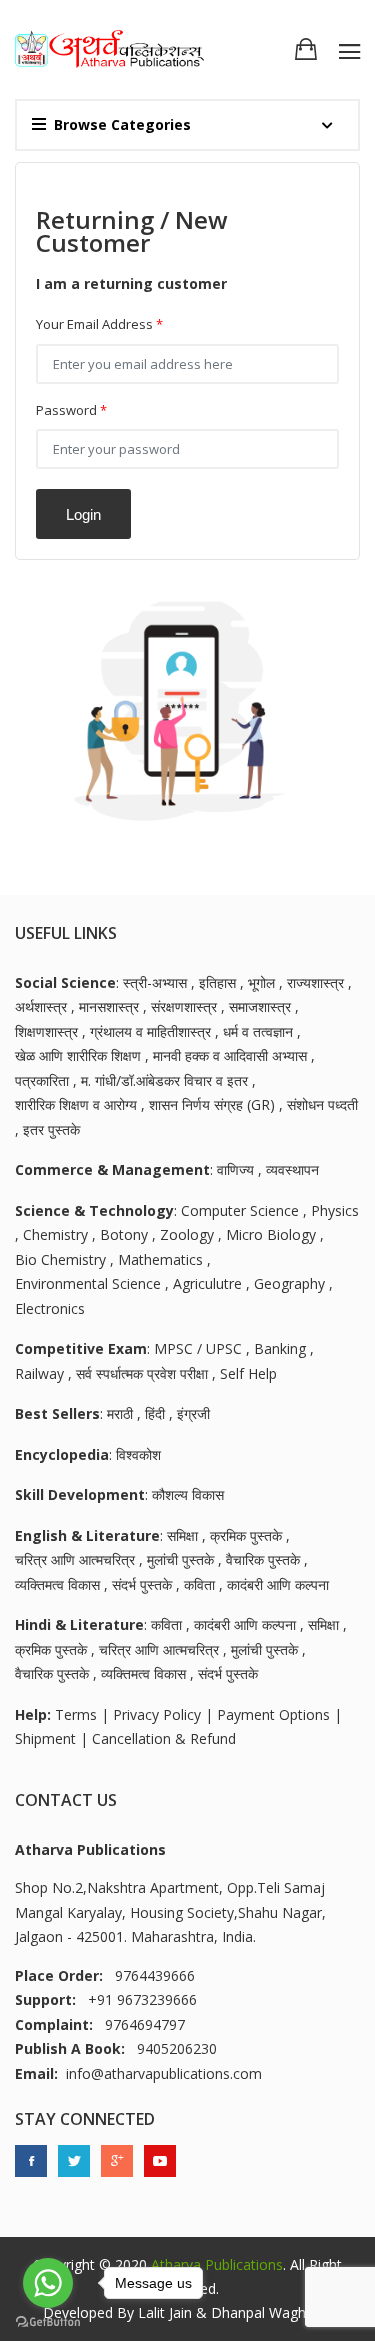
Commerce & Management (112, 1169)
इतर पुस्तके (51, 1129)
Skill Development (80, 1494)
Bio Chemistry (60, 1259)
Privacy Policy (157, 1714)
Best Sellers (57, 1413)
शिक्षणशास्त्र (46, 1031)
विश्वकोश (138, 1454)
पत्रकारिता (42, 1080)
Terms (76, 1714)
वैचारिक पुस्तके (263, 1559)
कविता (199, 1584)
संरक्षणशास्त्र (184, 1006)
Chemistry (55, 1234)
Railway (39, 1373)
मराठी (120, 1413)
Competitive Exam (81, 1348)
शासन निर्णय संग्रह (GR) (212, 1104)
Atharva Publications (217, 2264)
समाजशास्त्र (260, 1006)
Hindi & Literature (79, 1624)
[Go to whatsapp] (48, 2283)
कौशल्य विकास (188, 1494)
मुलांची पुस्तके (180, 1559)
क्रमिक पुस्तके (246, 1535)
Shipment (45, 1738)
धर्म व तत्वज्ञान (258, 1031)
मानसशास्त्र (109, 1006)
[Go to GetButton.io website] (48, 2321)
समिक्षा (182, 1535)
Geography (289, 1283)
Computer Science (240, 1210)
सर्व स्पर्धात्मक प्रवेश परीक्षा (142, 1373)
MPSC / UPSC (198, 1348)
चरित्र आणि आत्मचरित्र (75, 1559)
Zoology (187, 1234)
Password (71, 410)
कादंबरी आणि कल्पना (278, 1584)
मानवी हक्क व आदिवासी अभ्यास (230, 1055)
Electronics (50, 1308)
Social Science (65, 982)
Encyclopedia (62, 1454)
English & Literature (87, 1535)
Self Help (248, 1373)
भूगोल (261, 982)
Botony (124, 1234)
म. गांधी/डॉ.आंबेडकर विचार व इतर (164, 1080)
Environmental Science (88, 1283)
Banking (280, 1348)
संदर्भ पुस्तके (142, 1584)
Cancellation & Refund (164, 1738)
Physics (335, 1210)
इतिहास (217, 982)
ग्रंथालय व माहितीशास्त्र (150, 1031)
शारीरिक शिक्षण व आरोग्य (76, 1104)
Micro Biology (271, 1234)
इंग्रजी (193, 1413)
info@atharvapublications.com (164, 2073)
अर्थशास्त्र (41, 1006)
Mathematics (160, 1259)
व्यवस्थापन (292, 1169)
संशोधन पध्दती (322, 1104)
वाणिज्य (235, 1169)
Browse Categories (122, 124)
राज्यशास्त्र (315, 982)
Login (83, 514)
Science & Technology (94, 1210)
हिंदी (155, 1413)
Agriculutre (207, 1283)
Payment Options (273, 1714)
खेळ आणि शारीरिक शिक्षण (78, 1055)
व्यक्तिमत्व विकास (57, 1584)
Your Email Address (99, 324)
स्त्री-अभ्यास (155, 982)
